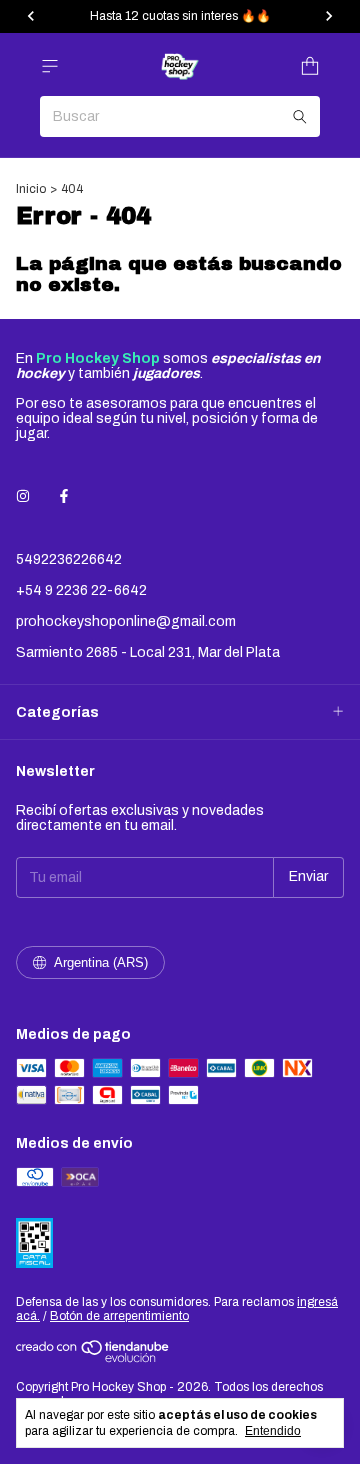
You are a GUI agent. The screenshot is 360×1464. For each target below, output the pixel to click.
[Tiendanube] (93, 1359)
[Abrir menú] (50, 66)
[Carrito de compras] (310, 66)
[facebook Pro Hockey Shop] (64, 496)
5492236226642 (69, 559)
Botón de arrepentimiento (119, 1316)
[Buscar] (300, 116)
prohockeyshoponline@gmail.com (126, 621)
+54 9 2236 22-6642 (81, 590)
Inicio (31, 189)
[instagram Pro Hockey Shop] (23, 496)
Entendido (273, 1431)
